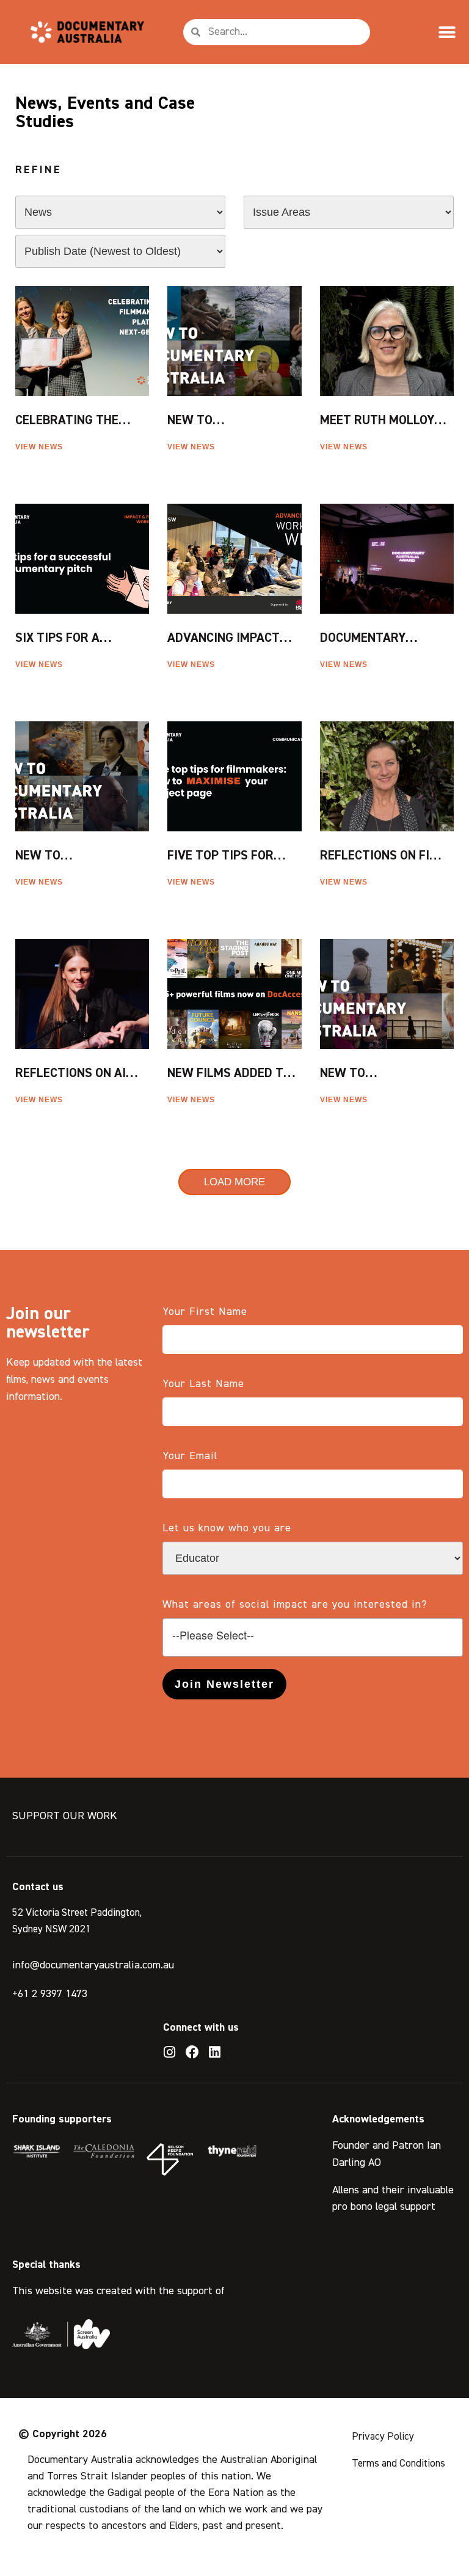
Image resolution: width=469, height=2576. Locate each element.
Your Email (190, 1456)
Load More (234, 1182)
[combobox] (313, 1637)
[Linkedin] (215, 2052)
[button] (447, 32)
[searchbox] (313, 1636)
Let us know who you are (227, 1528)
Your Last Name (203, 1384)
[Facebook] (192, 2052)
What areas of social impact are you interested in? (295, 1605)
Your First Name (205, 1312)
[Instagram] (170, 2052)
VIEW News (40, 447)
